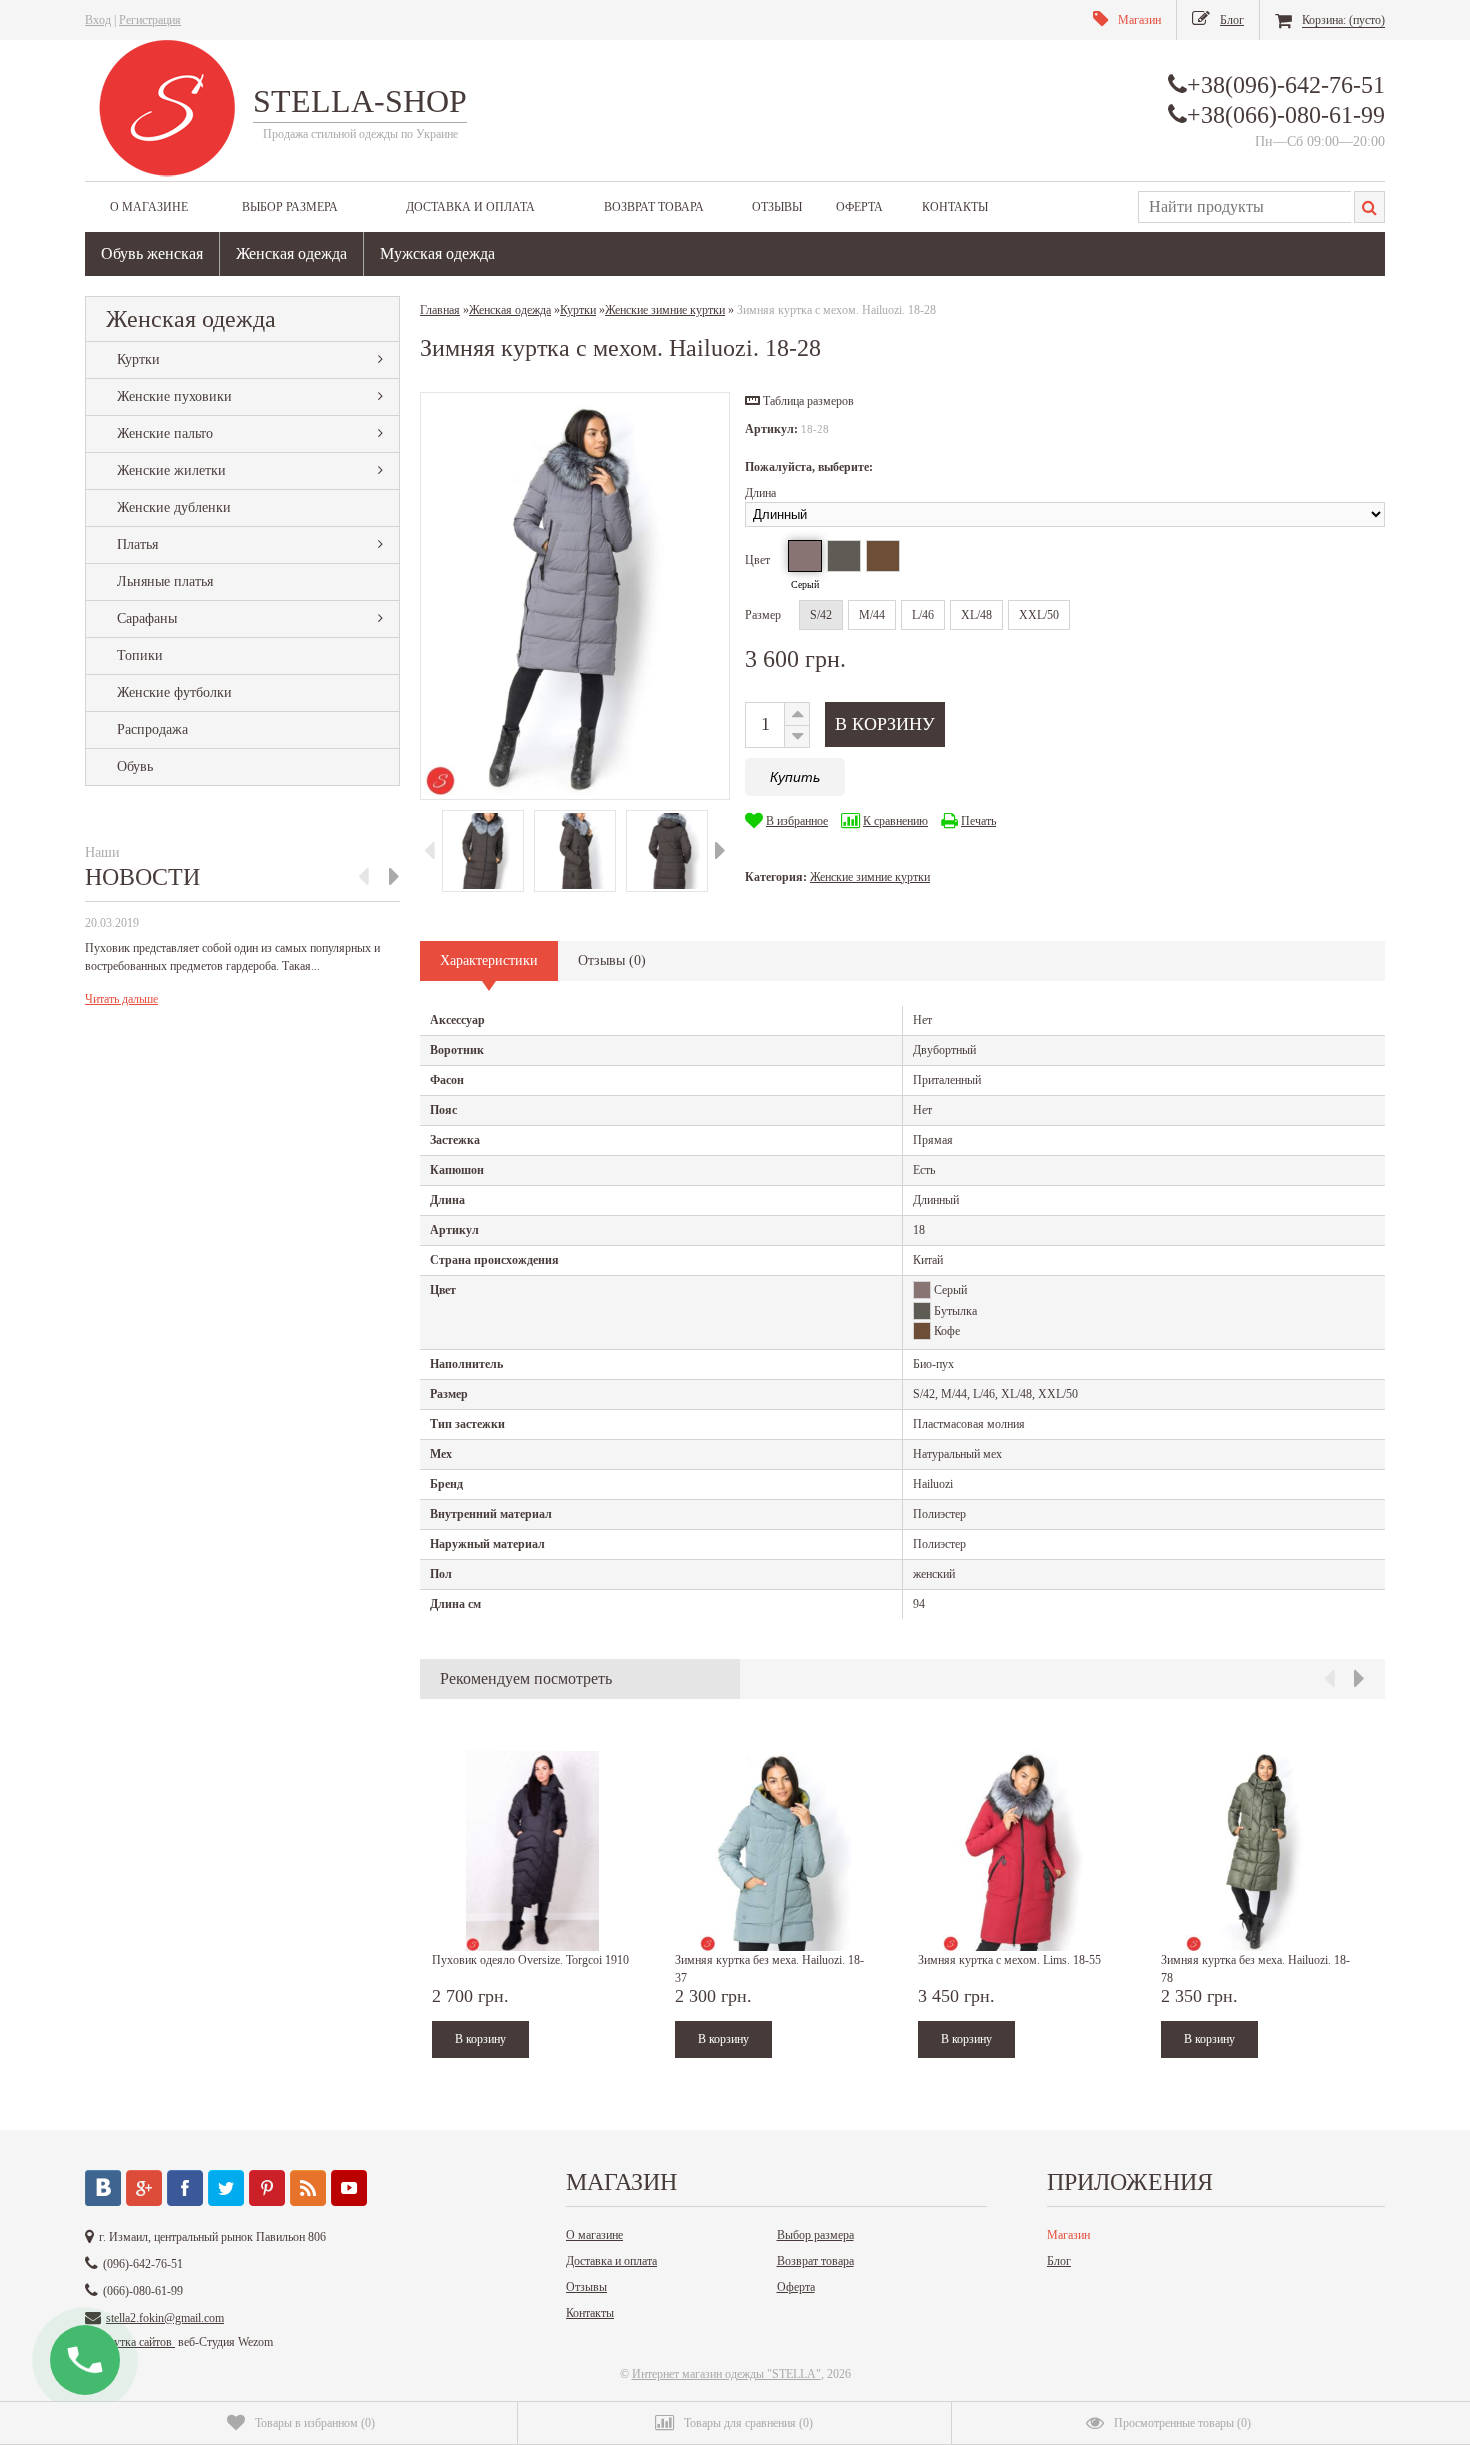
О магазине (149, 207)
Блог (1059, 2261)
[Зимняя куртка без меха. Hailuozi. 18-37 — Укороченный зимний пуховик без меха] (775, 1851)
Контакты (955, 207)
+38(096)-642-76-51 (1286, 85)
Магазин (1068, 2235)
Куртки (138, 359)
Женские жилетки (171, 470)
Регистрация (150, 20)
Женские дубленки (174, 507)
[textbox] (1244, 207)
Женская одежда (291, 253)
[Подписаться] (308, 2188)
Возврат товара (654, 207)
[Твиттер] (226, 2188)
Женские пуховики (174, 396)
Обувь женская (152, 253)
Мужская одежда (437, 253)
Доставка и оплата (470, 207)
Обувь (135, 766)
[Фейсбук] (185, 2188)
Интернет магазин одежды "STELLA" (726, 2374)
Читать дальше (121, 999)
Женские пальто (165, 433)
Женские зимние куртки (870, 877)
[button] (799, 401)
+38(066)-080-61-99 (1286, 115)
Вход (98, 20)
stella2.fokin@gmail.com (165, 2318)
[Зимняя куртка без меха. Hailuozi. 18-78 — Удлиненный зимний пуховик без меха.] (1261, 1851)
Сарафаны (147, 618)
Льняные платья (165, 581)
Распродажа (152, 729)
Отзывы (777, 207)
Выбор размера (290, 207)
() (315, 2423)
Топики (140, 655)
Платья (137, 544)
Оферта (859, 207)
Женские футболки (174, 692)
